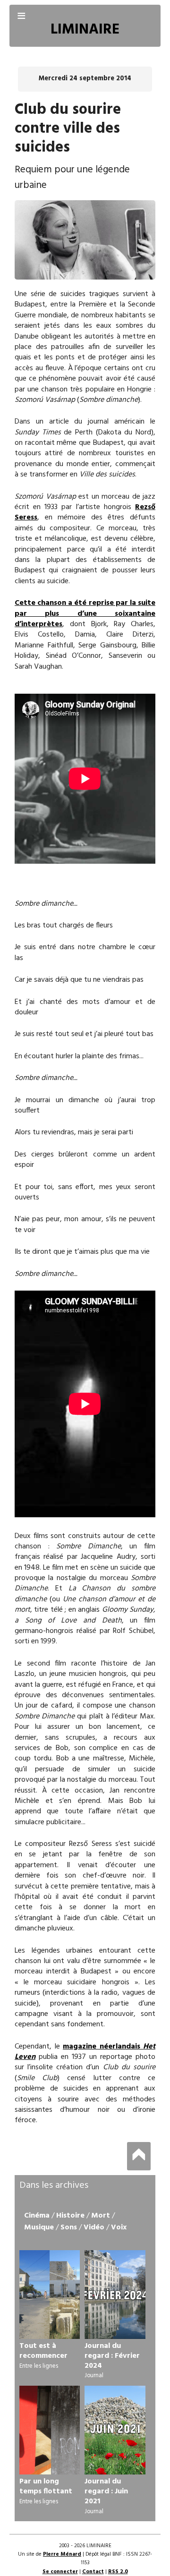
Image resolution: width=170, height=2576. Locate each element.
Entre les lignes (39, 2366)
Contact (93, 2572)
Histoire (70, 2216)
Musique (39, 2227)
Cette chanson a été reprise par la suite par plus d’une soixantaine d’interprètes (85, 614)
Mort (101, 2216)
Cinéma (37, 2216)
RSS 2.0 (118, 2572)
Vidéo (94, 2227)
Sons (69, 2227)
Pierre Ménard (62, 2554)
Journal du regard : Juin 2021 (106, 2491)
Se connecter (60, 2572)
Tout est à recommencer (43, 2351)
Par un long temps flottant (46, 2487)
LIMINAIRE (85, 30)
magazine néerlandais (85, 2052)
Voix (119, 2227)
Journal (94, 2376)
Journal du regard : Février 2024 (112, 2356)
